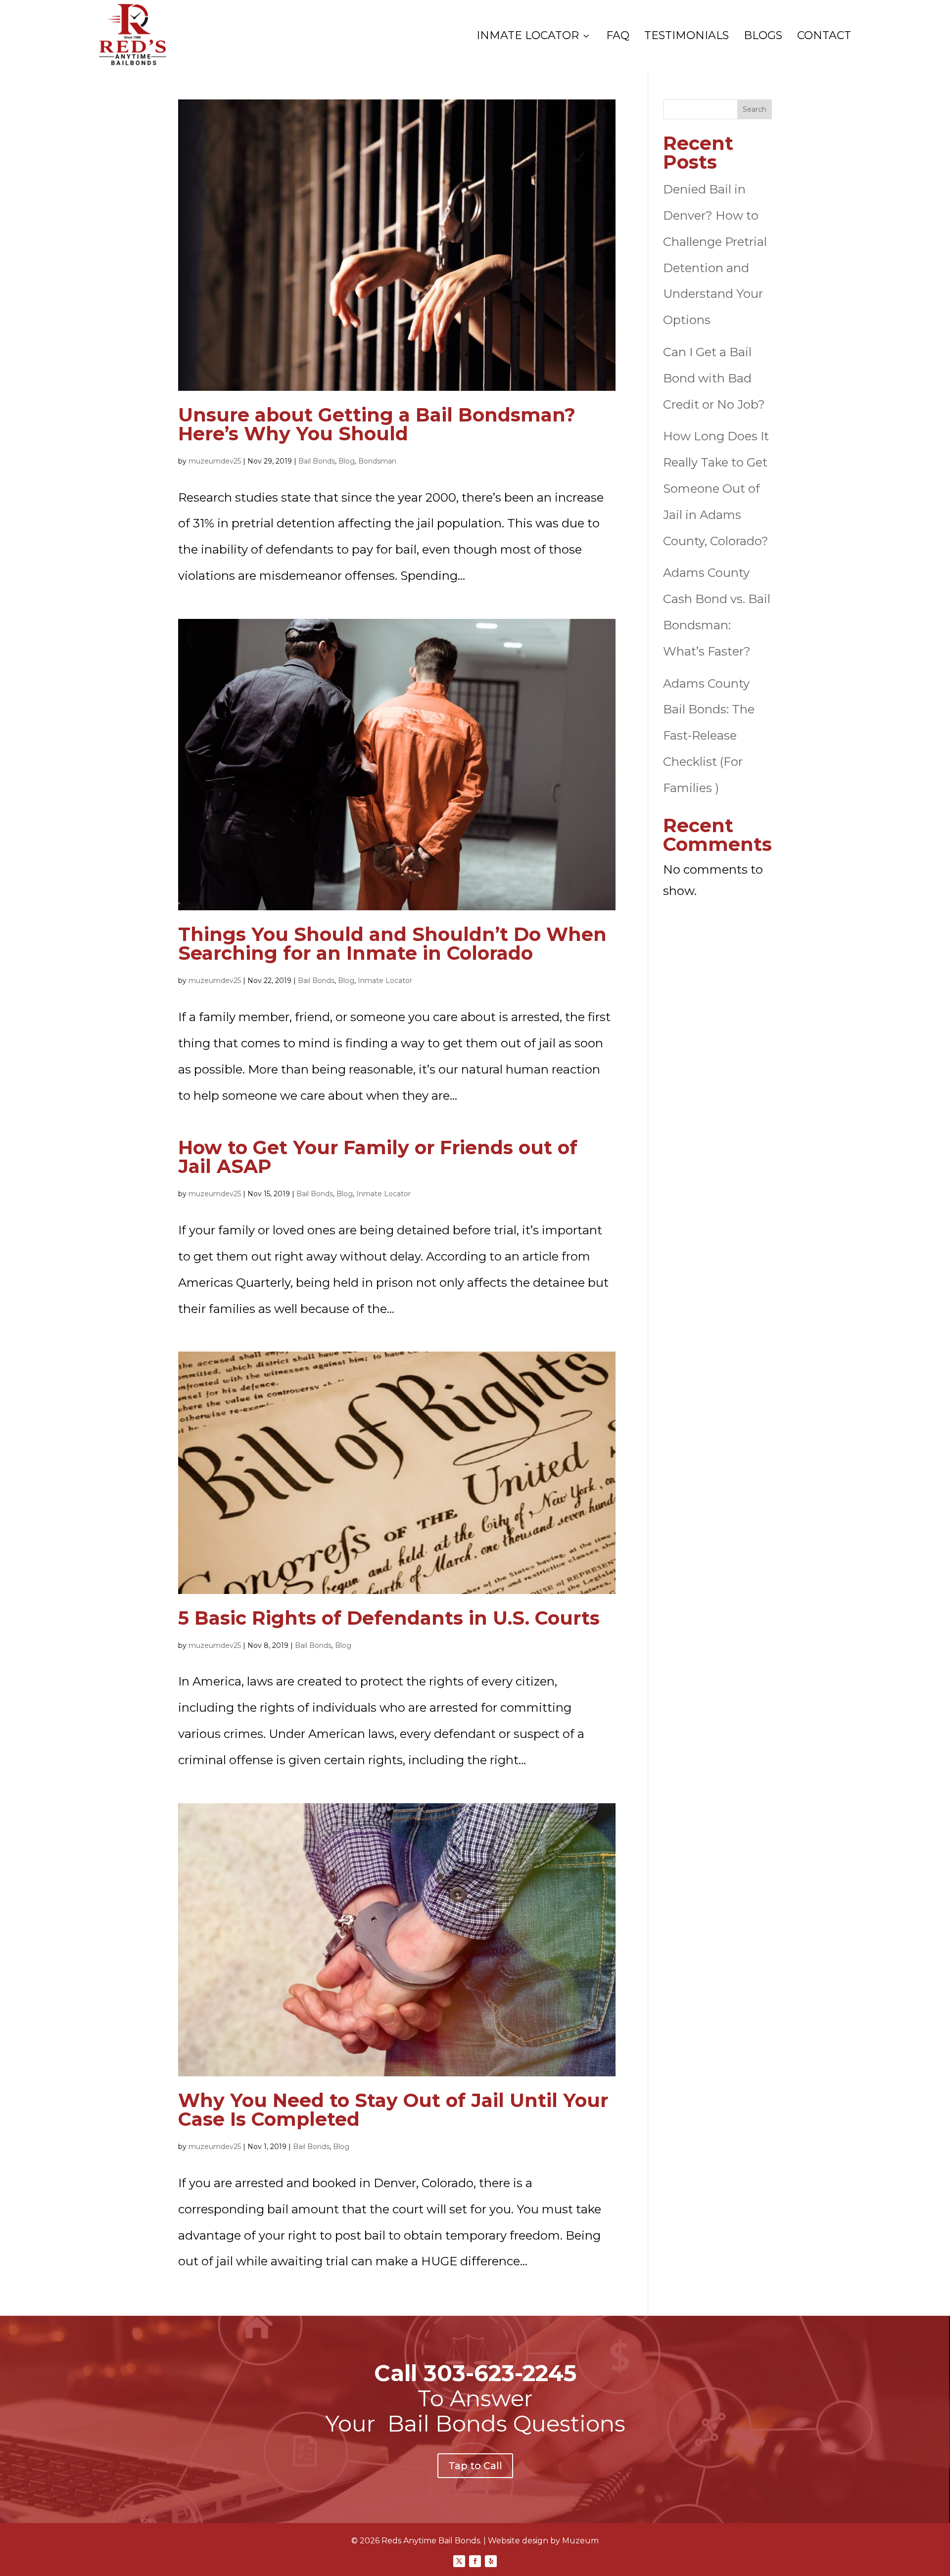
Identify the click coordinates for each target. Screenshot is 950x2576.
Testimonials (687, 36)
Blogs (763, 36)
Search (755, 109)
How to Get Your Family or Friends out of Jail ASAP (378, 1157)
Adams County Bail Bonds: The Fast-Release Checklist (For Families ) (709, 736)
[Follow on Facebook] (475, 2561)
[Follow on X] (459, 2561)
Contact (824, 36)
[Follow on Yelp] (491, 2561)
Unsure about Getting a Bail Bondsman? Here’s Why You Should (377, 424)
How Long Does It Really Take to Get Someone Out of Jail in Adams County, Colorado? (716, 488)
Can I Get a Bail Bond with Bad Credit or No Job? (714, 378)
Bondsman (377, 461)
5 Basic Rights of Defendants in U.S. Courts (389, 1618)
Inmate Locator (534, 36)
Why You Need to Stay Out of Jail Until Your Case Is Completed (393, 2110)
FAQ (618, 36)
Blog (347, 461)
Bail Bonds (317, 461)
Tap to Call (475, 2466)
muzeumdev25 (215, 461)
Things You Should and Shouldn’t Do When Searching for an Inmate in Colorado (392, 944)
